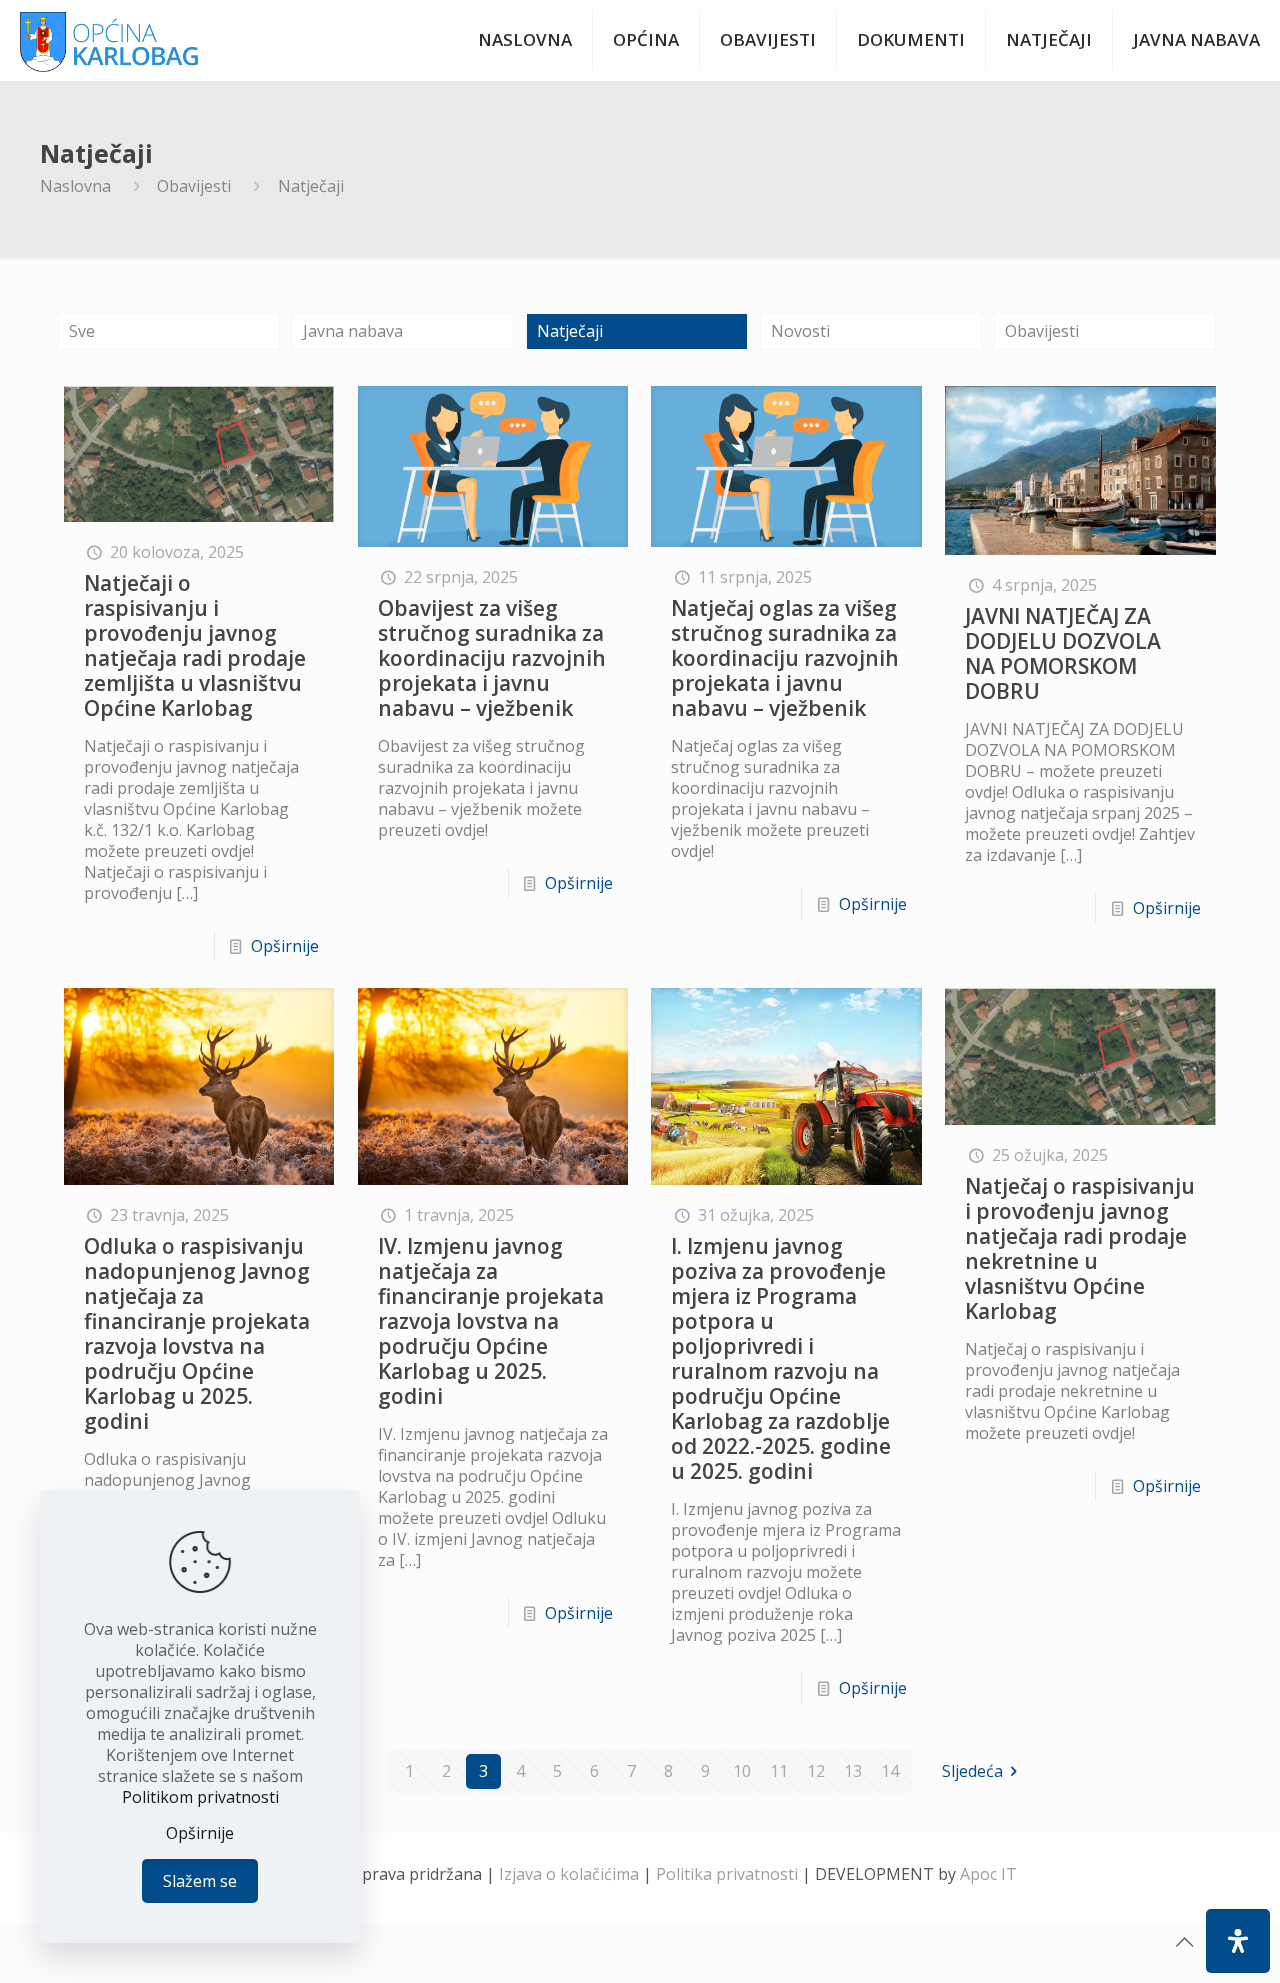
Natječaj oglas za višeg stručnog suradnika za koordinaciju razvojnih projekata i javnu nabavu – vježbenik (785, 658)
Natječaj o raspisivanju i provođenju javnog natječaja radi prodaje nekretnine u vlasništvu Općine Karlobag (1080, 1248)
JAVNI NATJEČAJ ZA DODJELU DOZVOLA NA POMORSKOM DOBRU (1063, 653)
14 (890, 1771)
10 (742, 1771)
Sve (82, 331)
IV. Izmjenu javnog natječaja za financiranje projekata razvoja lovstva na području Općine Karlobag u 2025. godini (491, 1321)
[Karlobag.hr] (109, 40)
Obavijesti (194, 186)
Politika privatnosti (727, 1874)
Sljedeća (972, 1771)
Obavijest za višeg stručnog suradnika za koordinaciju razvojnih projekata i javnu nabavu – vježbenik (492, 658)
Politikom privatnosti (200, 1797)
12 (816, 1771)
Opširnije (285, 946)
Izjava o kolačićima (569, 1874)
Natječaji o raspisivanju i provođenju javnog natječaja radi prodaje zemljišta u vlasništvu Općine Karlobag (195, 645)
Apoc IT (988, 1874)
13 (853, 1771)
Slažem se (200, 1881)
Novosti (800, 331)
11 (779, 1771)
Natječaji (570, 331)
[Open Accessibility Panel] (1238, 1941)
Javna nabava (353, 331)
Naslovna (75, 186)
